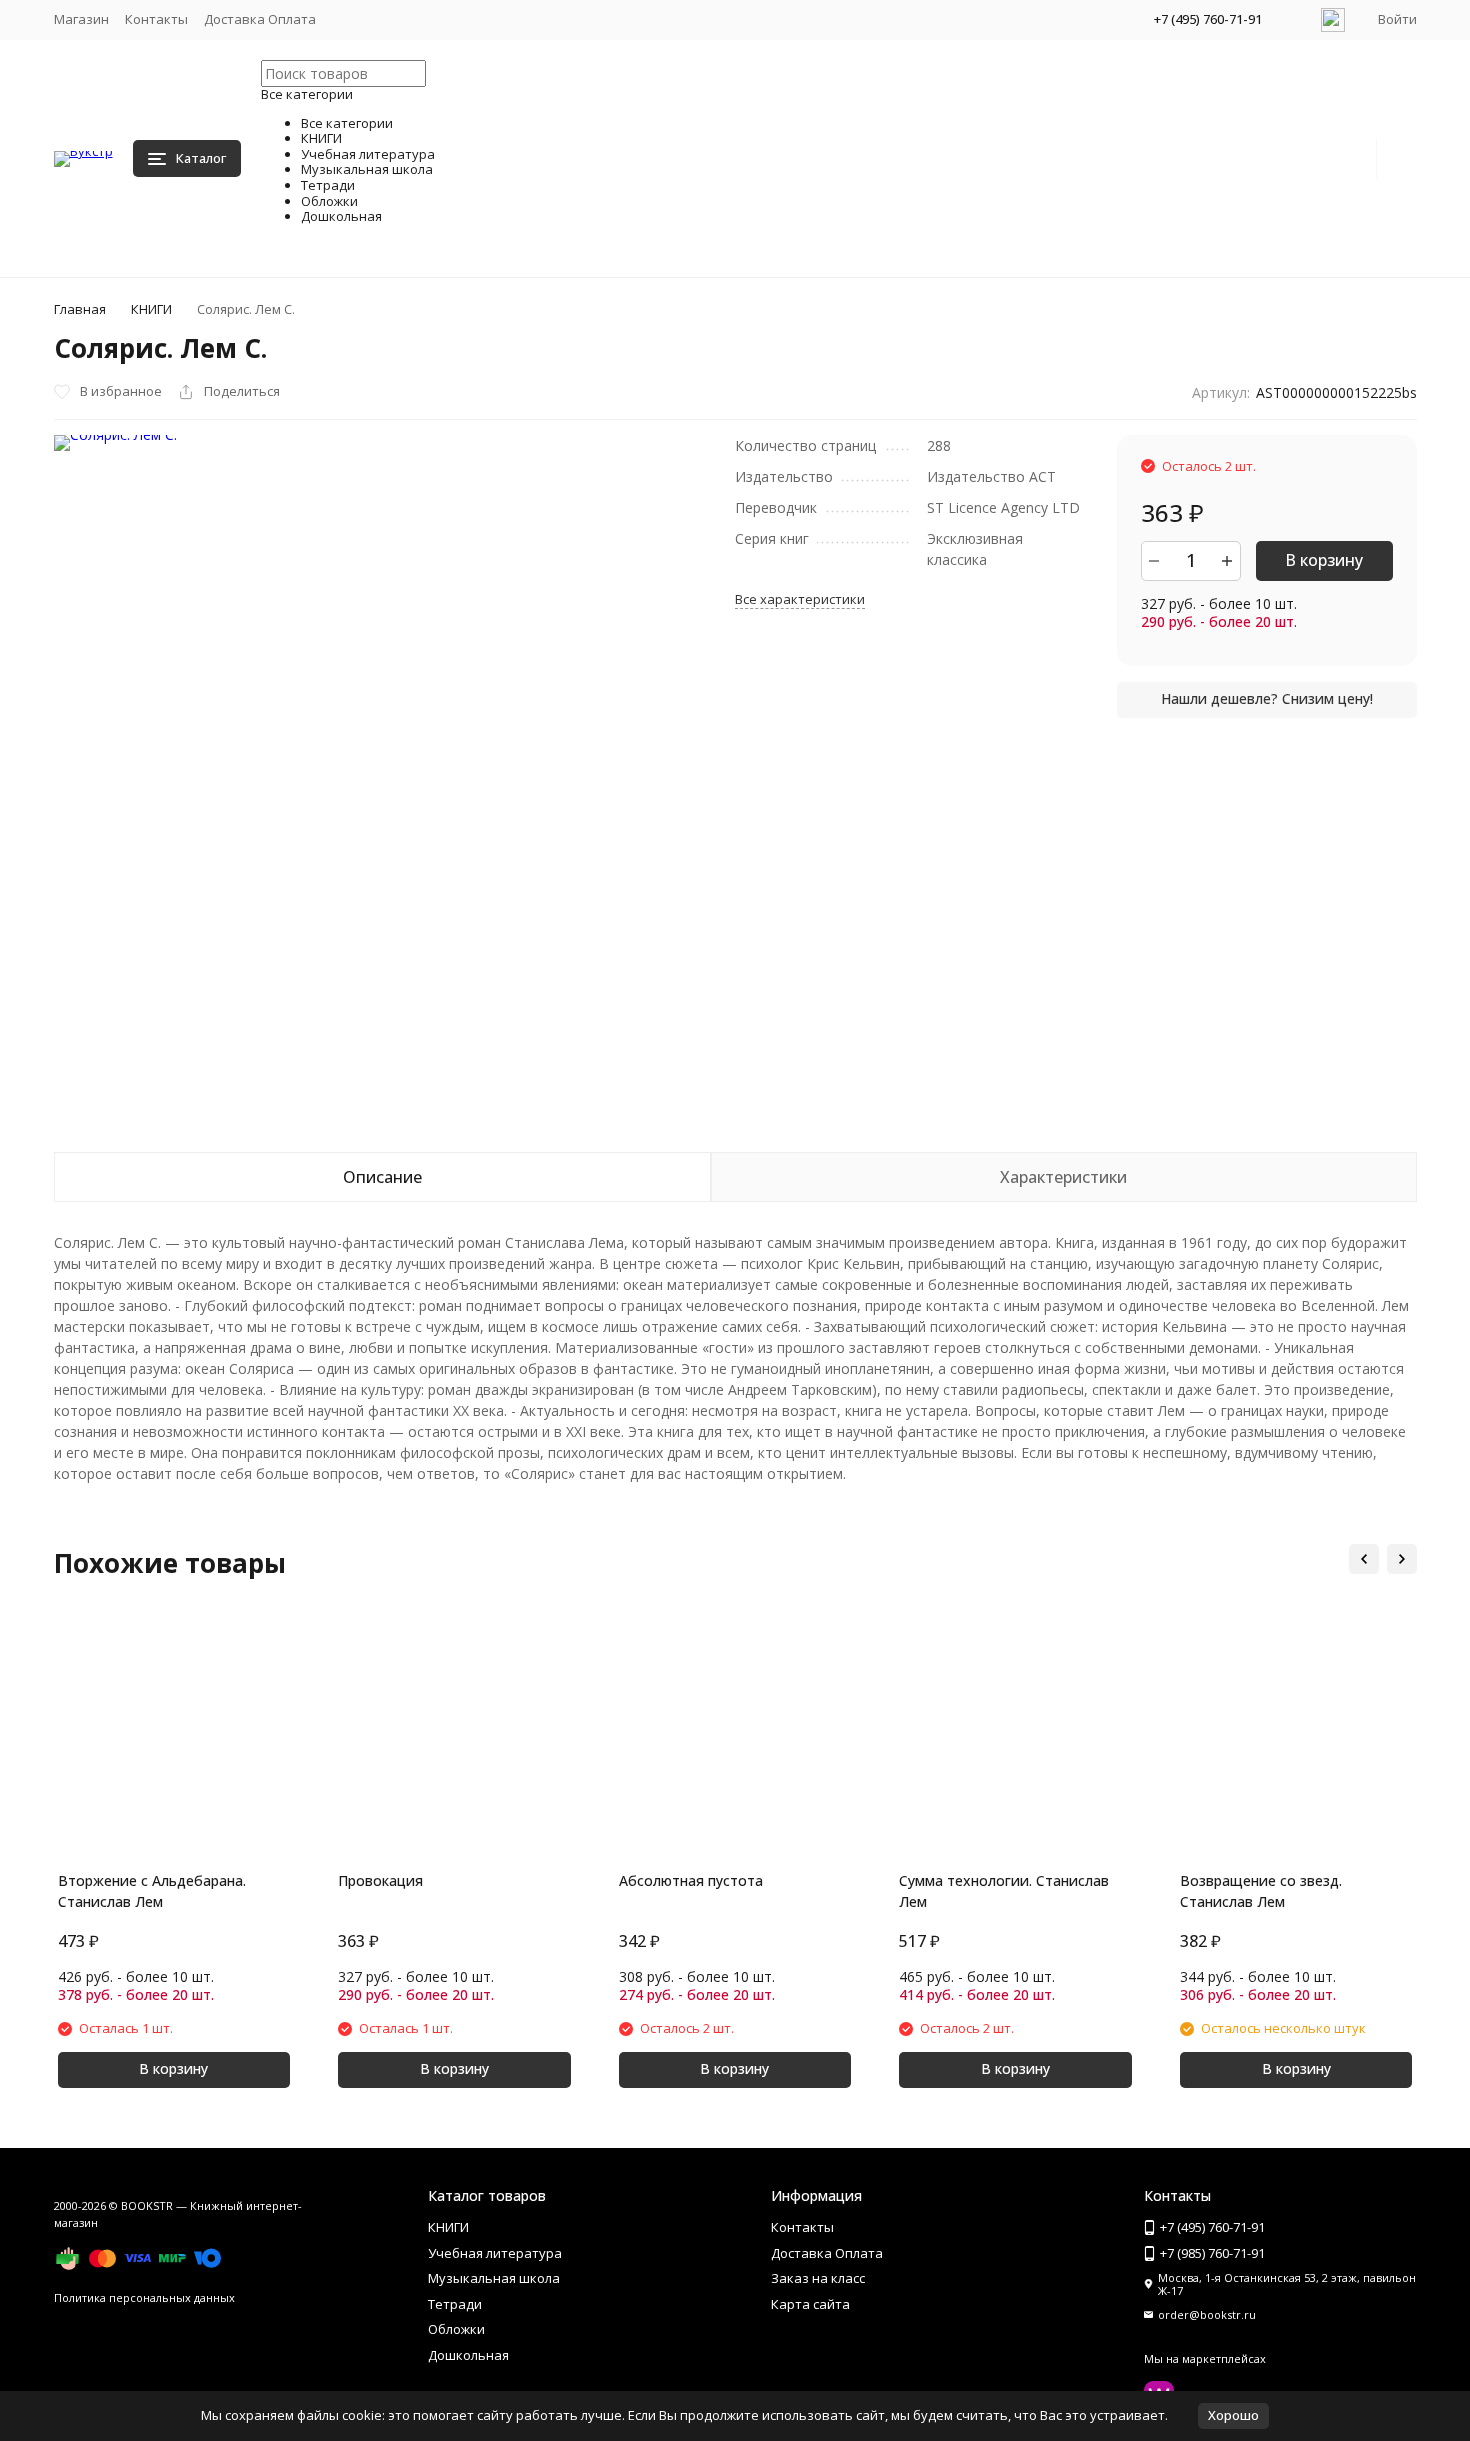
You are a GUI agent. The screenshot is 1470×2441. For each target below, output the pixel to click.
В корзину (1324, 560)
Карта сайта (810, 2304)
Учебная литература (495, 2253)
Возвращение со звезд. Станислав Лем (1261, 1891)
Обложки (456, 2329)
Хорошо (1233, 2415)
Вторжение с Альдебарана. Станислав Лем (152, 1891)
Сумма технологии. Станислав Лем (1004, 1891)
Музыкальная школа (494, 2278)
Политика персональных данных (144, 2297)
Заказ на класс (818, 2278)
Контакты (156, 19)
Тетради (455, 2304)
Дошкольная (468, 2355)
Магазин (81, 19)
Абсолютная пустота (691, 1880)
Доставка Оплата (260, 19)
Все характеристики (800, 599)
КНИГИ (151, 309)
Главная (80, 309)
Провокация (380, 1880)
